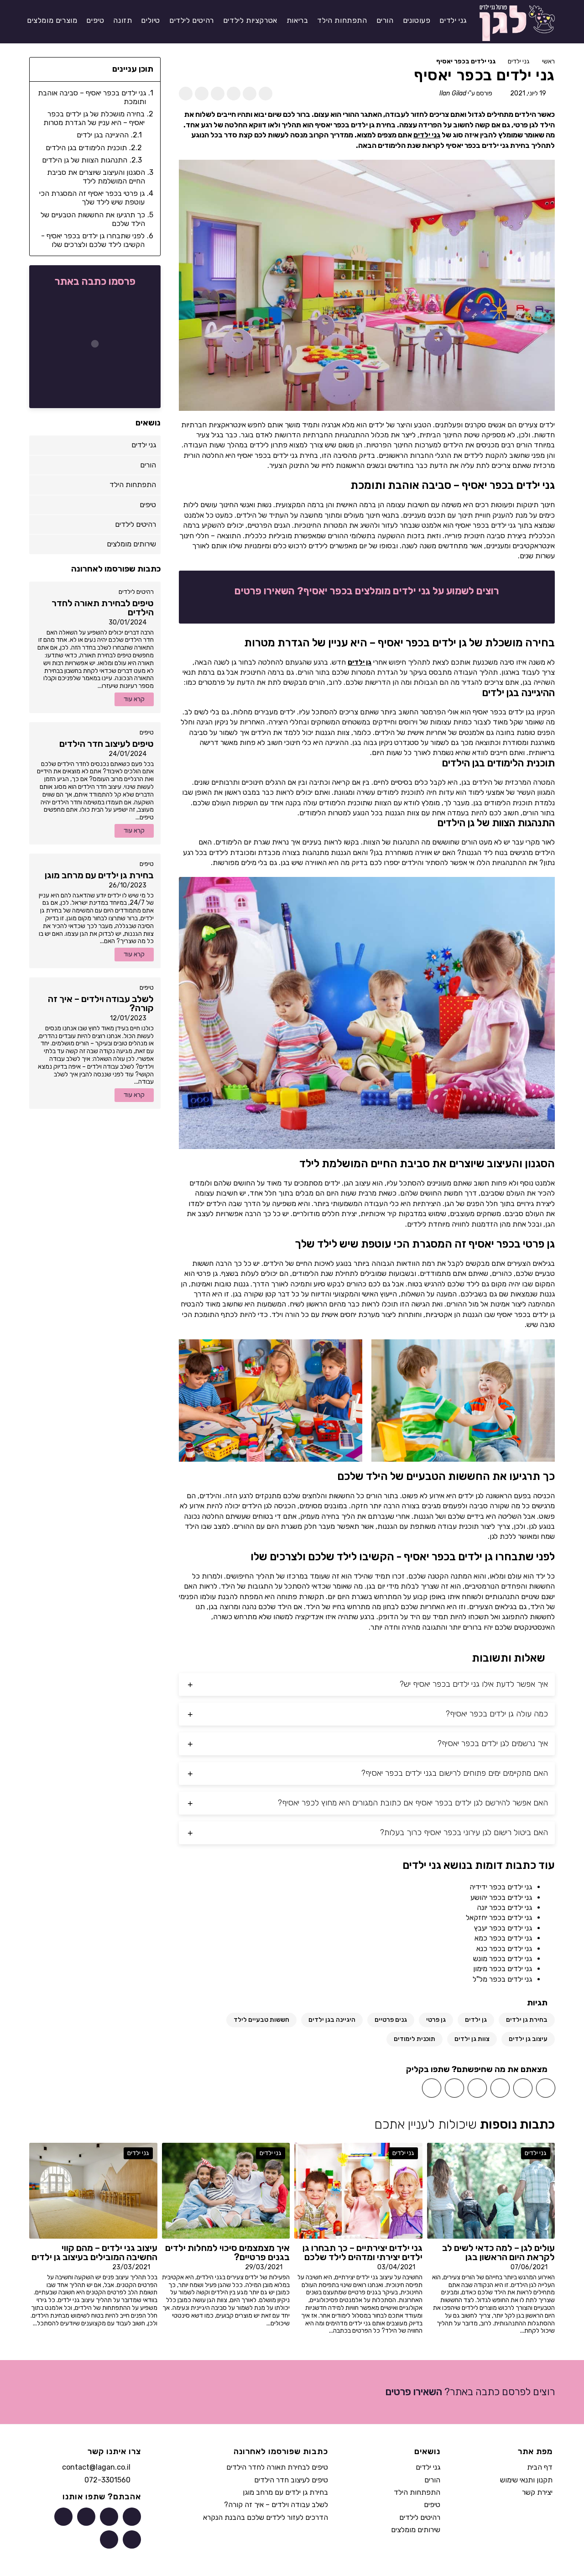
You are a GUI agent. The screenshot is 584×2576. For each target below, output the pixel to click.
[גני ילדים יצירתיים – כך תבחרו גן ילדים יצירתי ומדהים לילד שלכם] (358, 2190)
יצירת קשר (537, 2492)
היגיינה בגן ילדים (332, 2020)
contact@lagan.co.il (96, 2467)
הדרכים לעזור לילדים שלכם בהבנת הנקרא (266, 2517)
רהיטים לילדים (136, 592)
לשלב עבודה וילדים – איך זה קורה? (276, 2505)
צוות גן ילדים (472, 2039)
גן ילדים (360, 662)
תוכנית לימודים (415, 2039)
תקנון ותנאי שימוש (526, 2480)
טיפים (147, 732)
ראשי (548, 61)
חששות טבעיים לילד (261, 2020)
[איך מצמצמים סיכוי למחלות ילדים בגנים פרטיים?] (226, 2190)
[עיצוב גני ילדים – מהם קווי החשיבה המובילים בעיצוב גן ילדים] (93, 2190)
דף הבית (540, 2467)
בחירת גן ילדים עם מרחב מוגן (285, 2492)
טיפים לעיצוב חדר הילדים (291, 2480)
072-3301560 (107, 2480)
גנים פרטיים (391, 2020)
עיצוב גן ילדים (528, 2039)
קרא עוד (134, 699)
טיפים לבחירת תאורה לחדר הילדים (277, 2467)
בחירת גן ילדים (527, 2020)
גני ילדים (519, 61)
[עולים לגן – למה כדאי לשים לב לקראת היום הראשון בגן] (491, 2190)
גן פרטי (436, 2020)
